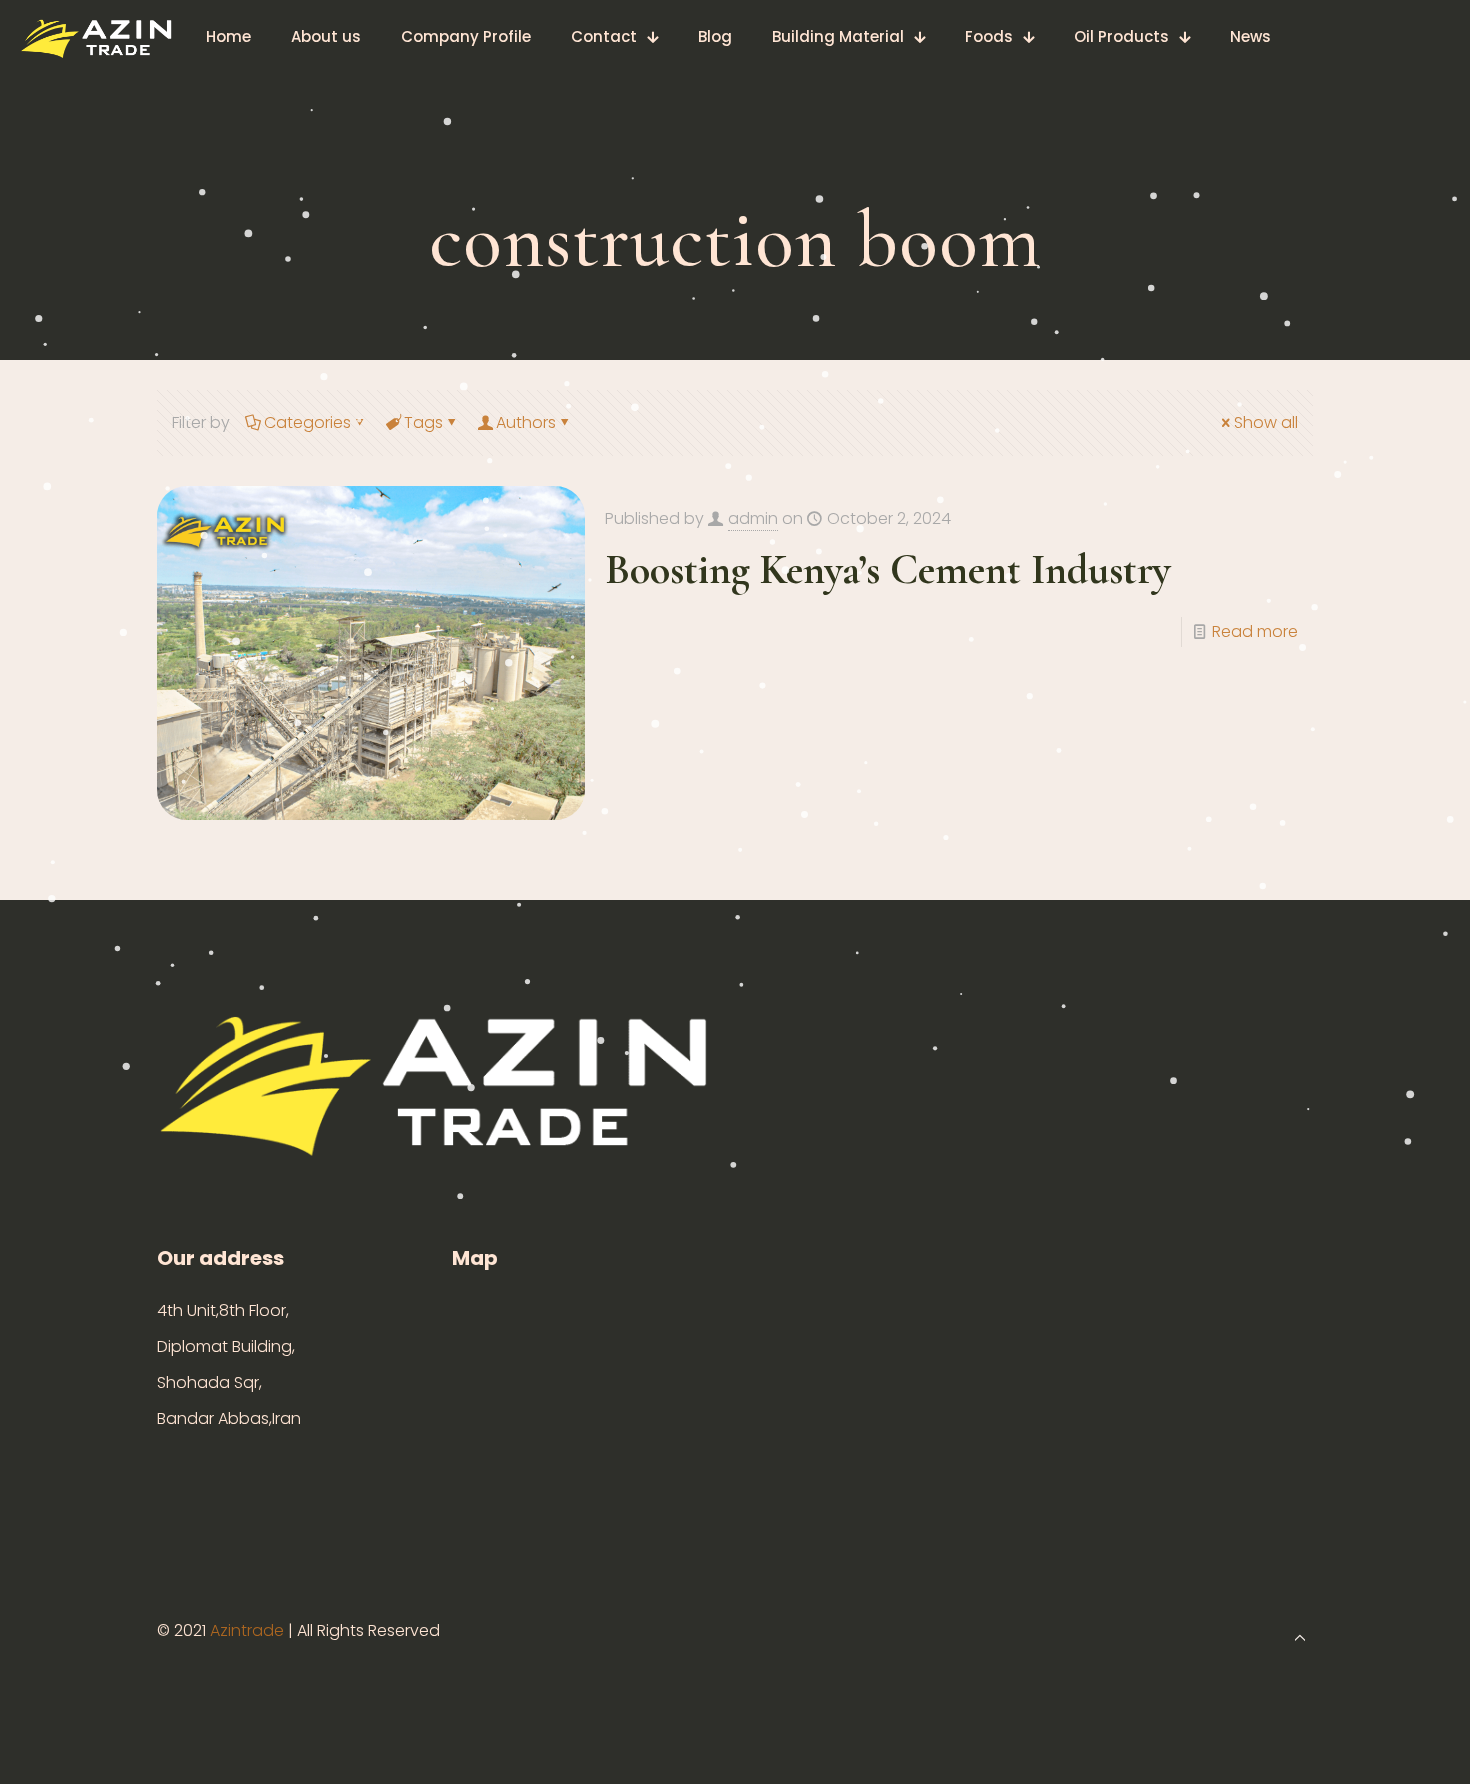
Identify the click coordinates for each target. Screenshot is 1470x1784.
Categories (307, 422)
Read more (1255, 631)
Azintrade (249, 1630)
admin (753, 518)
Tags (423, 422)
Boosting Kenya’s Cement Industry (888, 569)
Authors (526, 422)
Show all (1266, 422)
